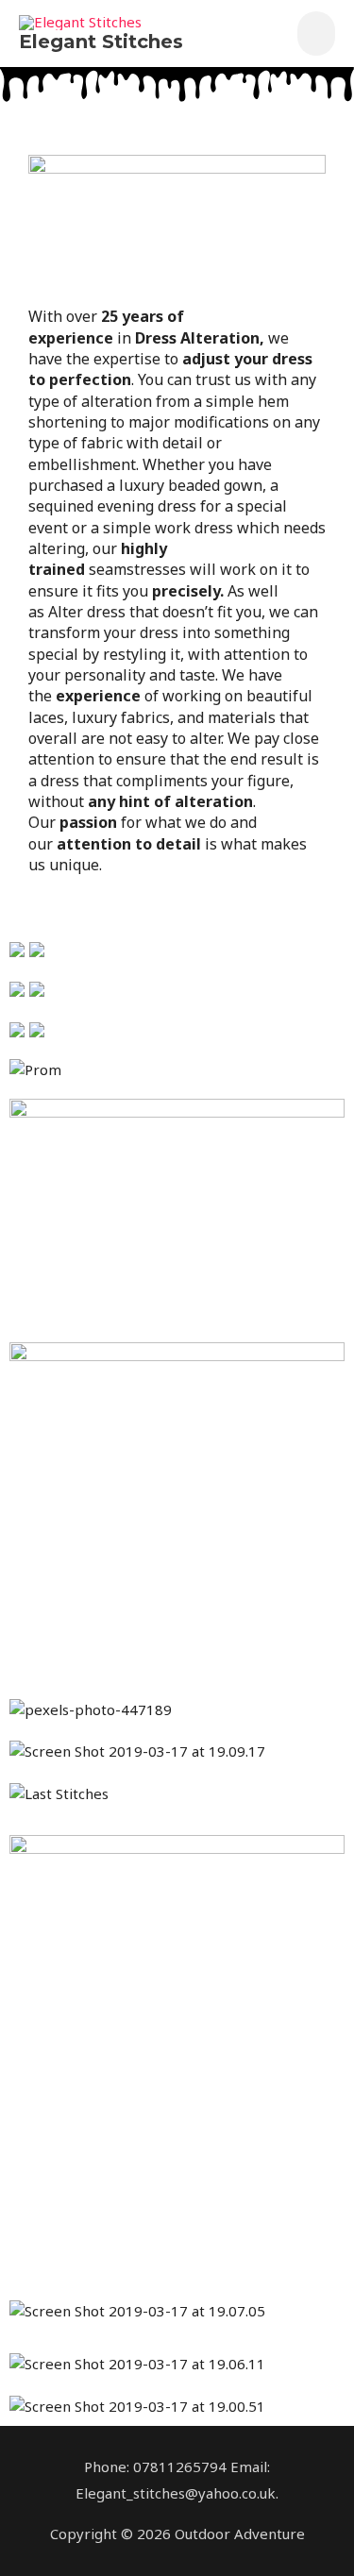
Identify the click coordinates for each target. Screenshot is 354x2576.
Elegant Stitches (101, 42)
